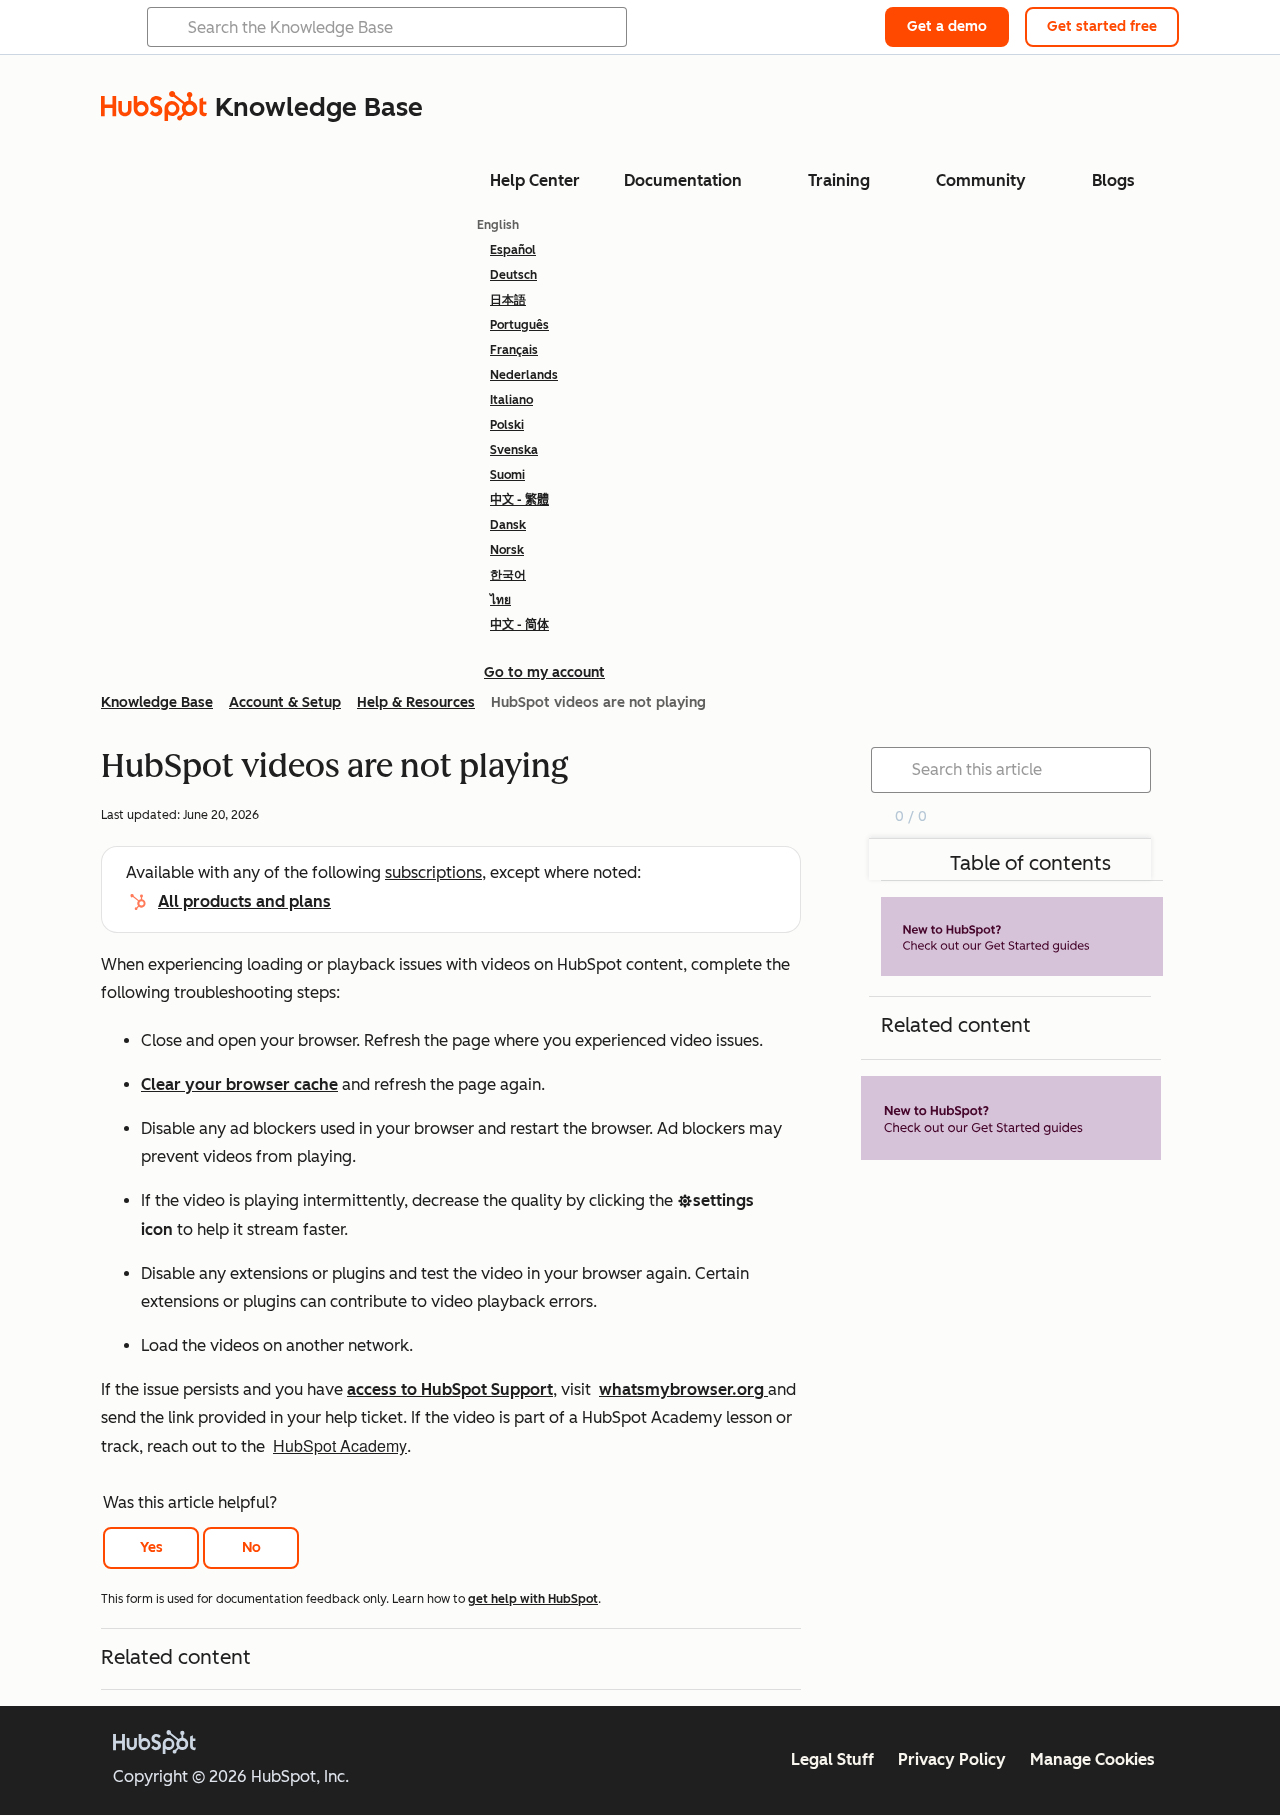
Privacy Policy (952, 1759)
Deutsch (513, 275)
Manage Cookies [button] (1092, 1759)
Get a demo (947, 26)
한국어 (508, 575)
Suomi (507, 475)
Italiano (511, 400)
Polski (507, 425)
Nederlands (524, 375)
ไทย (500, 600)
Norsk (507, 550)
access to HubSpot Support (450, 1389)
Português (519, 325)
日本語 (508, 300)
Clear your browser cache (239, 1084)
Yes (151, 1547)
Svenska (514, 450)
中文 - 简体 (519, 625)
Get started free (1102, 26)
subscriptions (433, 872)
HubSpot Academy (340, 1445)
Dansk (508, 525)
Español (513, 250)
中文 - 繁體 (519, 500)
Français (514, 350)
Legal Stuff (832, 1759)
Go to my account (544, 672)
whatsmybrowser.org (683, 1389)
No (251, 1547)
